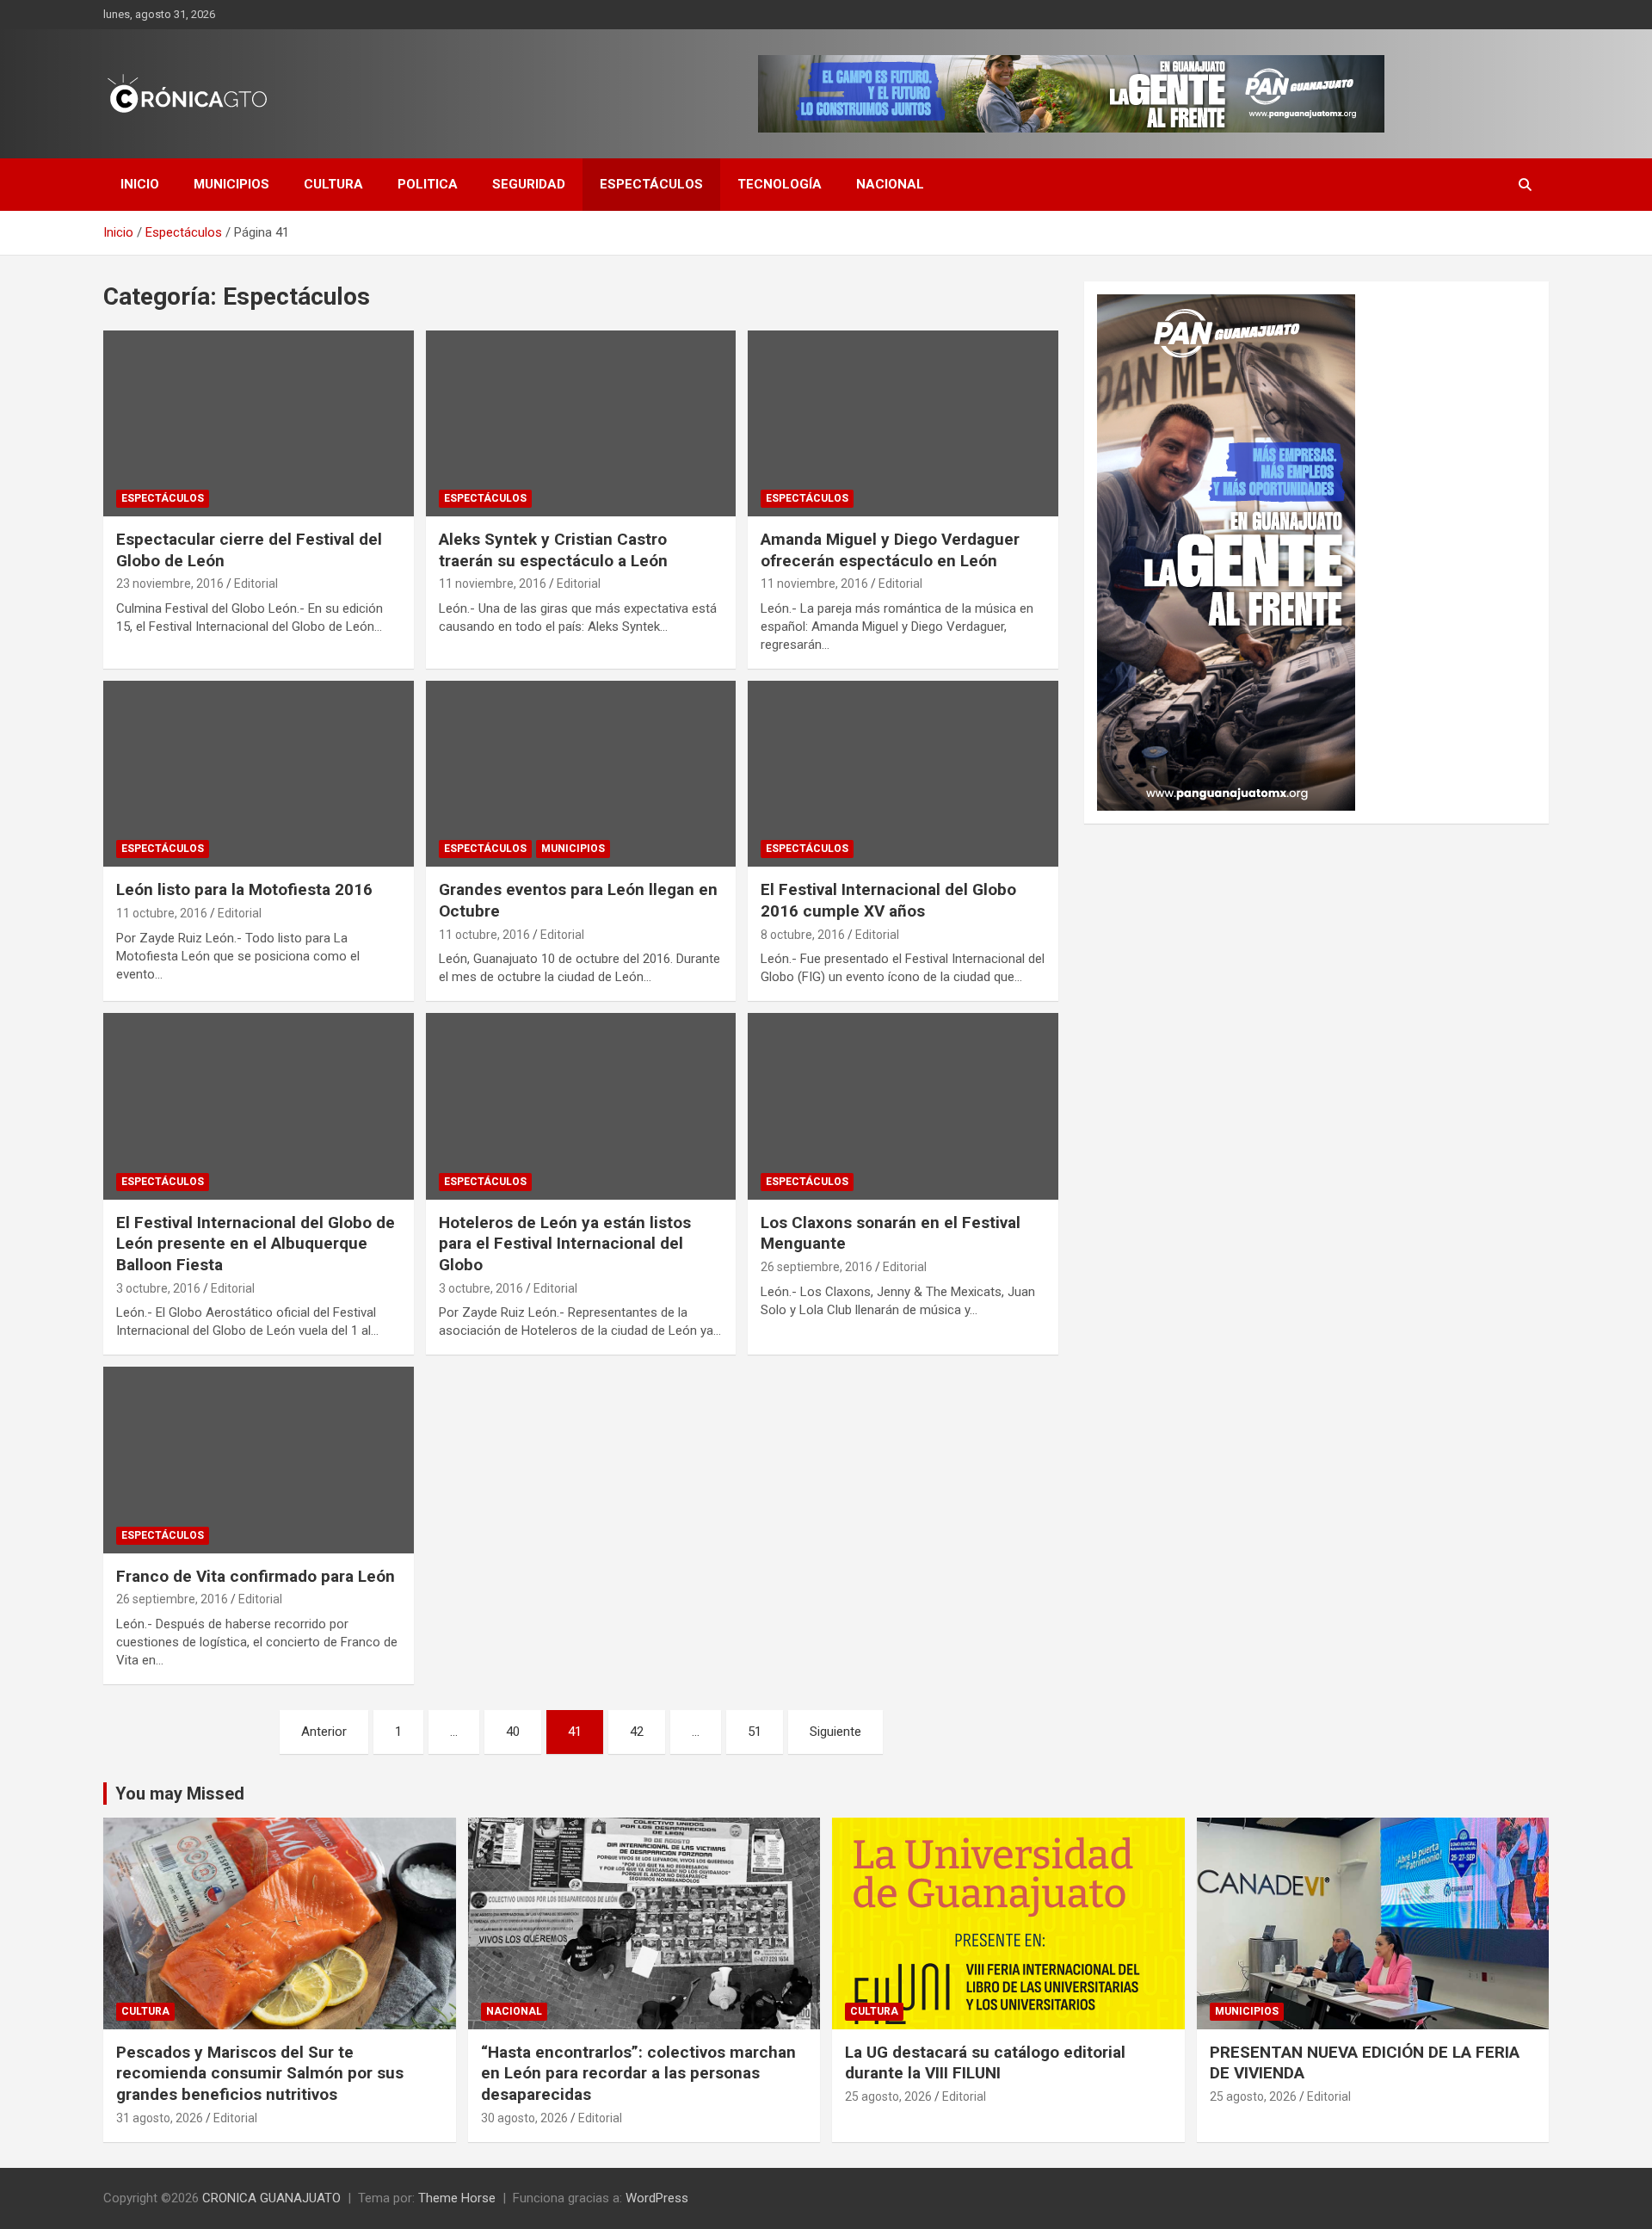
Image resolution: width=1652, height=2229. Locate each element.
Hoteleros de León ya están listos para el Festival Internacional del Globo (565, 1244)
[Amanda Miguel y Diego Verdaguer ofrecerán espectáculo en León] (903, 423)
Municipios (231, 184)
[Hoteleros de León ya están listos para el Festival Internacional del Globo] (581, 1107)
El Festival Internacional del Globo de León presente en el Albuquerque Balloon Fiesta (256, 1244)
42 (637, 1732)
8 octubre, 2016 (803, 935)
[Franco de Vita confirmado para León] (259, 1460)
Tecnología (780, 184)
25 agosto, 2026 (888, 2096)
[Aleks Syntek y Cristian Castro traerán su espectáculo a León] (581, 423)
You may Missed (180, 1794)
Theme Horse (457, 2198)
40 (513, 1732)
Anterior (324, 1732)
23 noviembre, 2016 (170, 583)
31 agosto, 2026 (160, 2118)
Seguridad (529, 184)
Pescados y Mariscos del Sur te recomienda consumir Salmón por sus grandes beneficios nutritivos (260, 2073)
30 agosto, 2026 (524, 2118)
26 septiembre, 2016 (817, 1267)
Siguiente (835, 1732)
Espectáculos (651, 184)
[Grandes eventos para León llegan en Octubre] (581, 774)
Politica (428, 184)
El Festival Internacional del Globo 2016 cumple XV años (888, 900)
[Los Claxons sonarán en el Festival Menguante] (903, 1107)
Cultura (333, 184)
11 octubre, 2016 (162, 913)
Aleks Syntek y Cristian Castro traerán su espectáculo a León (553, 550)
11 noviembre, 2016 (493, 583)
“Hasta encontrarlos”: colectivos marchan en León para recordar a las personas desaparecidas (638, 2073)
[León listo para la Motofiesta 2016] (259, 774)
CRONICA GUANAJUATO (271, 2198)
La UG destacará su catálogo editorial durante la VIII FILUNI (985, 2063)
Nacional (890, 184)
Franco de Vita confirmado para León (256, 1576)
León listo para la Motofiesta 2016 (244, 889)
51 (755, 1732)
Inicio (140, 184)
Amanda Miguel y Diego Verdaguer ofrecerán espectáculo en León (890, 550)
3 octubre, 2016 (158, 1288)
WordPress (657, 2198)
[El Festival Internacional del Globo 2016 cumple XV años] (903, 774)
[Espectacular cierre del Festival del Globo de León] (259, 423)
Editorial (256, 583)
